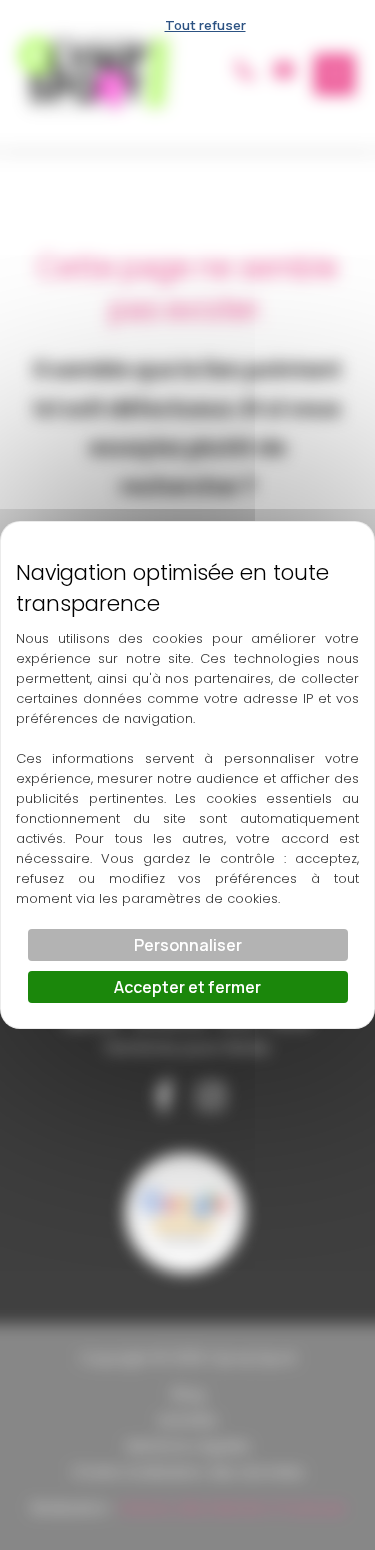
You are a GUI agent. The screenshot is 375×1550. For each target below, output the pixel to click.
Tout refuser (205, 25)
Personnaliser (188, 945)
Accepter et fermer (187, 987)
